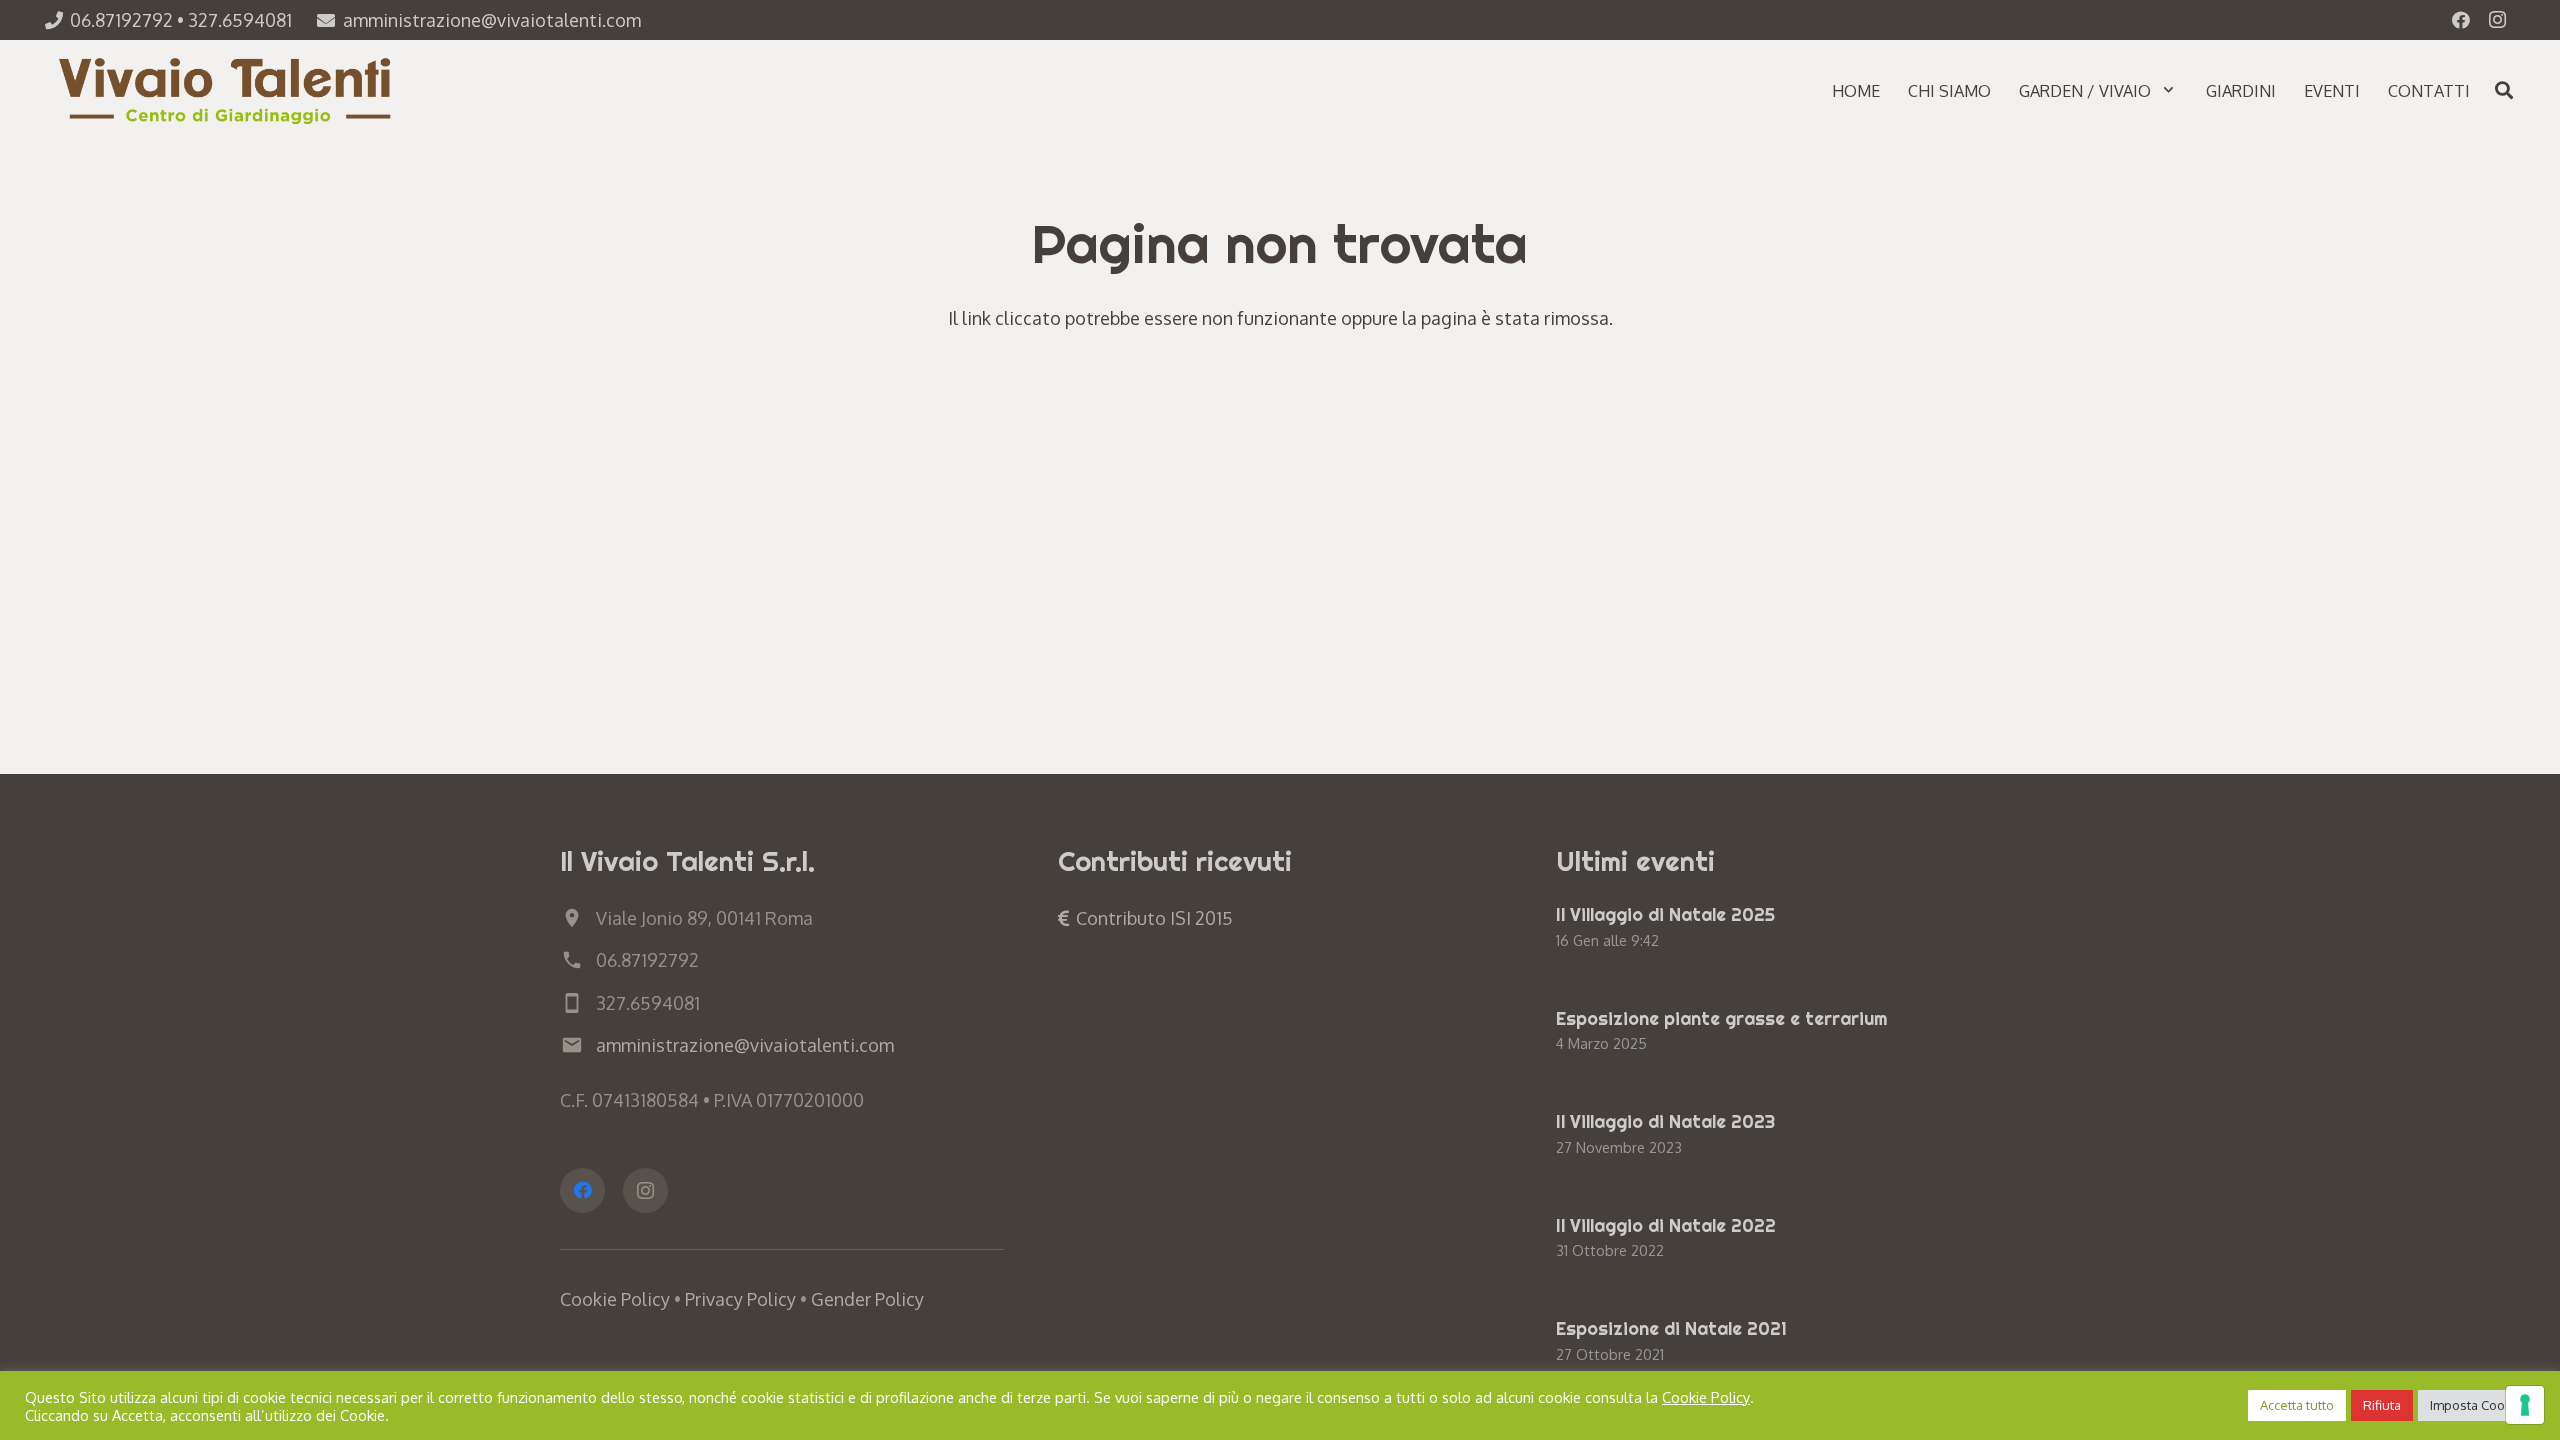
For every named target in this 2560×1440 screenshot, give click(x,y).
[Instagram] (2497, 20)
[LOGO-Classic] (228, 90)
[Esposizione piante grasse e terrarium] (1778, 1033)
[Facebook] (2461, 20)
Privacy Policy (740, 1299)
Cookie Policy (615, 1299)
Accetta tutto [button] (2297, 1405)
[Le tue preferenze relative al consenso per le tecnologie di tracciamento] (2525, 1405)
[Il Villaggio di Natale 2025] (1778, 929)
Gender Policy (867, 1299)
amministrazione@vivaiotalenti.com (745, 1045)
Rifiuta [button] (2382, 1405)
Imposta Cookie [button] (2476, 1405)
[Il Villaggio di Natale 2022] (1778, 1240)
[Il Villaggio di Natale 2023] (1778, 1136)
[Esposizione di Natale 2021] (1778, 1343)
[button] (2168, 89)
